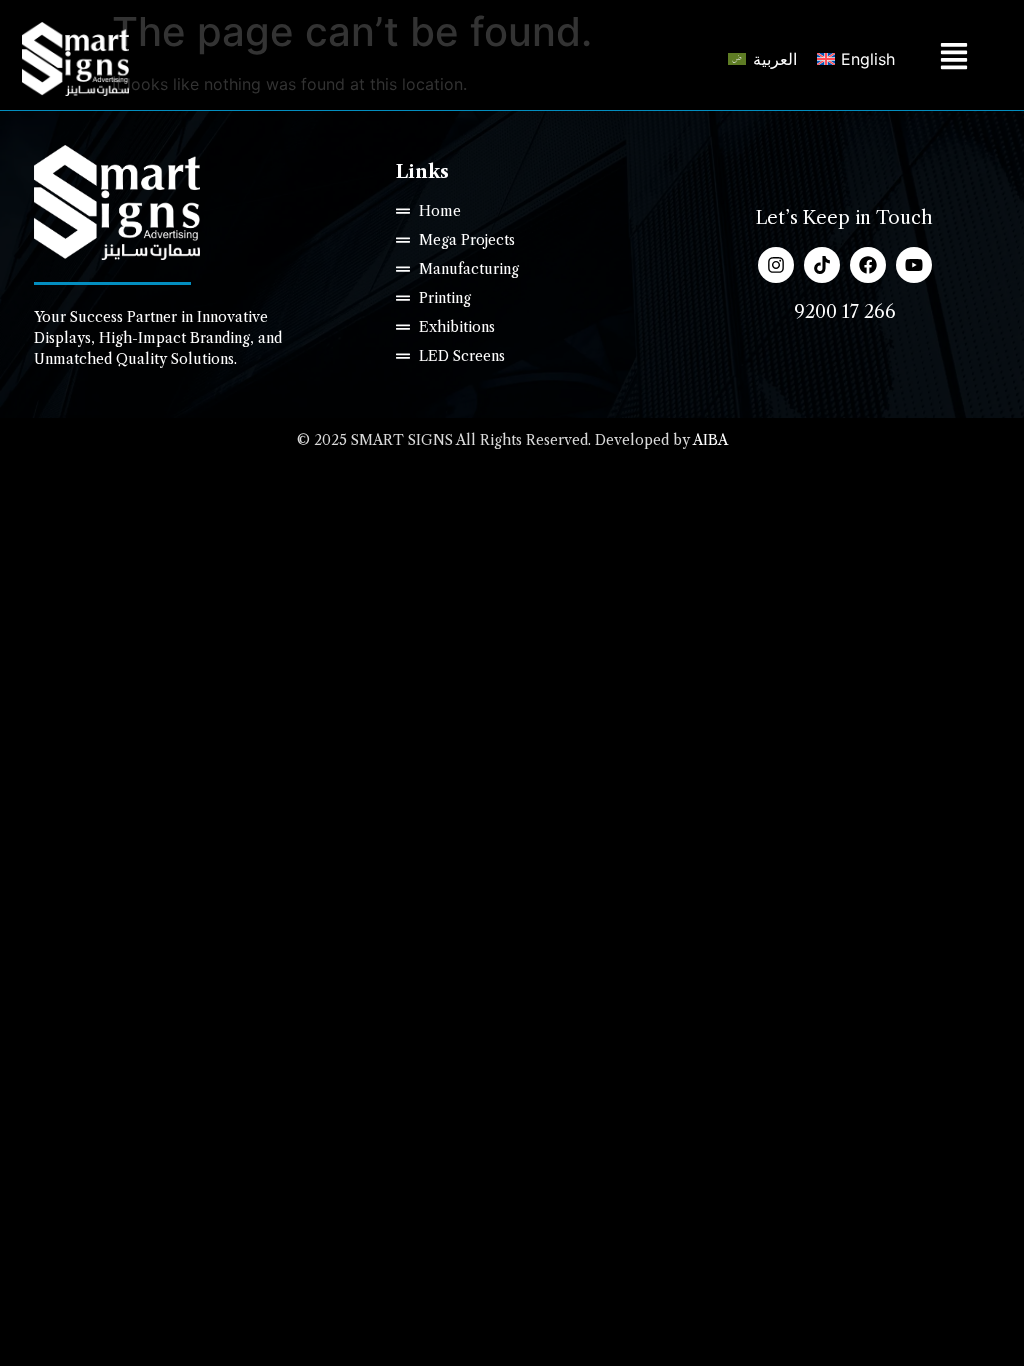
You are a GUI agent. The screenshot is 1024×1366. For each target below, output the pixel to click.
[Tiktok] (822, 265)
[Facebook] (868, 265)
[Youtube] (914, 265)
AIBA (710, 440)
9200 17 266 (845, 312)
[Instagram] (776, 265)
